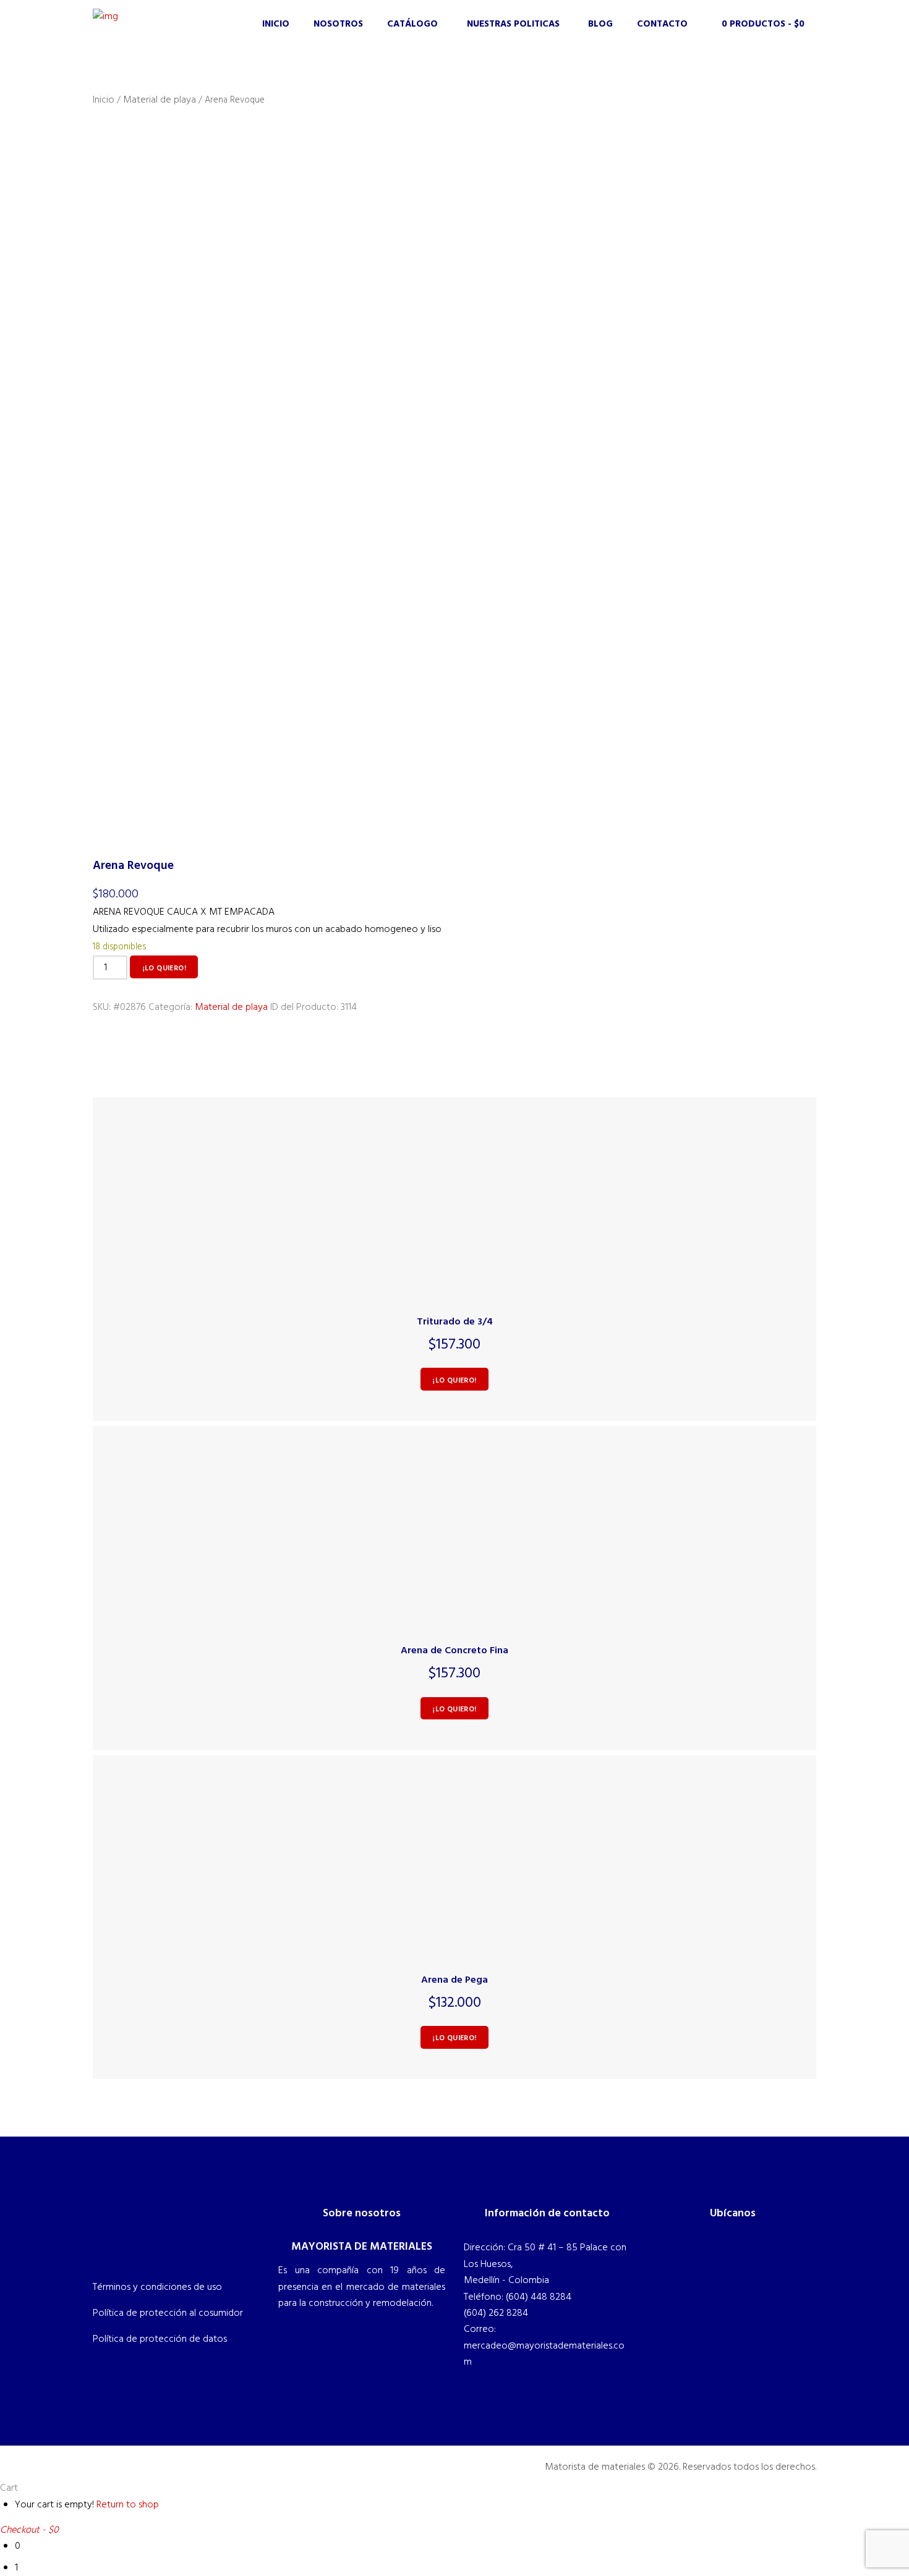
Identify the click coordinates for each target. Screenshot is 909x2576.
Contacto (662, 24)
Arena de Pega (454, 1980)
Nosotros (338, 24)
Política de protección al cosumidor (168, 2313)
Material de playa (160, 100)
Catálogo (412, 24)
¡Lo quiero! (164, 968)
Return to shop (128, 2505)
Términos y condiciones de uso (157, 2287)
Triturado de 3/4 (455, 1322)
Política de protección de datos (160, 2339)
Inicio (276, 24)
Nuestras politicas (513, 24)
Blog (600, 24)
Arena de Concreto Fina (454, 1651)
